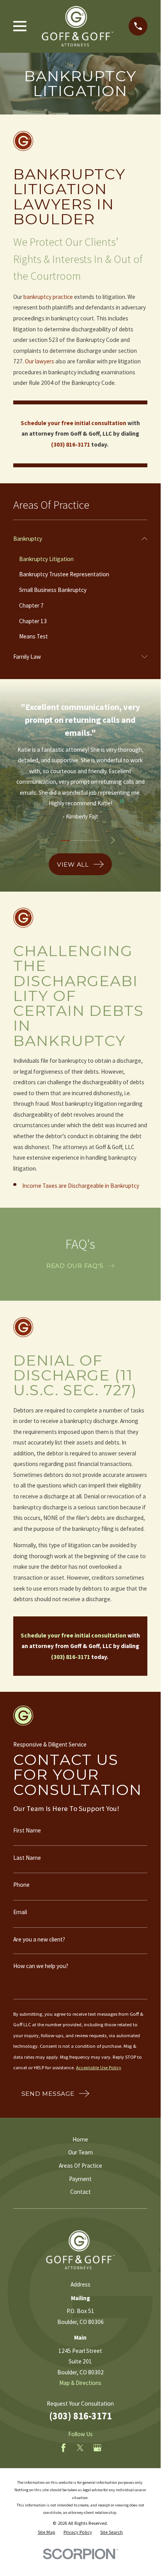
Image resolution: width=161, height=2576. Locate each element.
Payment (80, 2179)
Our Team (80, 2152)
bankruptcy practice (48, 297)
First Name (27, 1830)
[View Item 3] (85, 840)
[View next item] (113, 840)
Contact (80, 2192)
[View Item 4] (96, 840)
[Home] (77, 26)
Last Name (27, 1858)
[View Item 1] (65, 840)
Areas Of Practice (80, 2166)
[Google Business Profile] (97, 2448)
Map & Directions (80, 2383)
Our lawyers (40, 361)
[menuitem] (75, 538)
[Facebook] (63, 2448)
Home (80, 2139)
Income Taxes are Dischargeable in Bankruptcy (81, 1186)
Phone (21, 1885)
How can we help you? (41, 1966)
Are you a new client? (39, 1939)
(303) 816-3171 (80, 2416)
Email (20, 1912)
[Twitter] (80, 2448)
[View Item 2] (75, 840)
